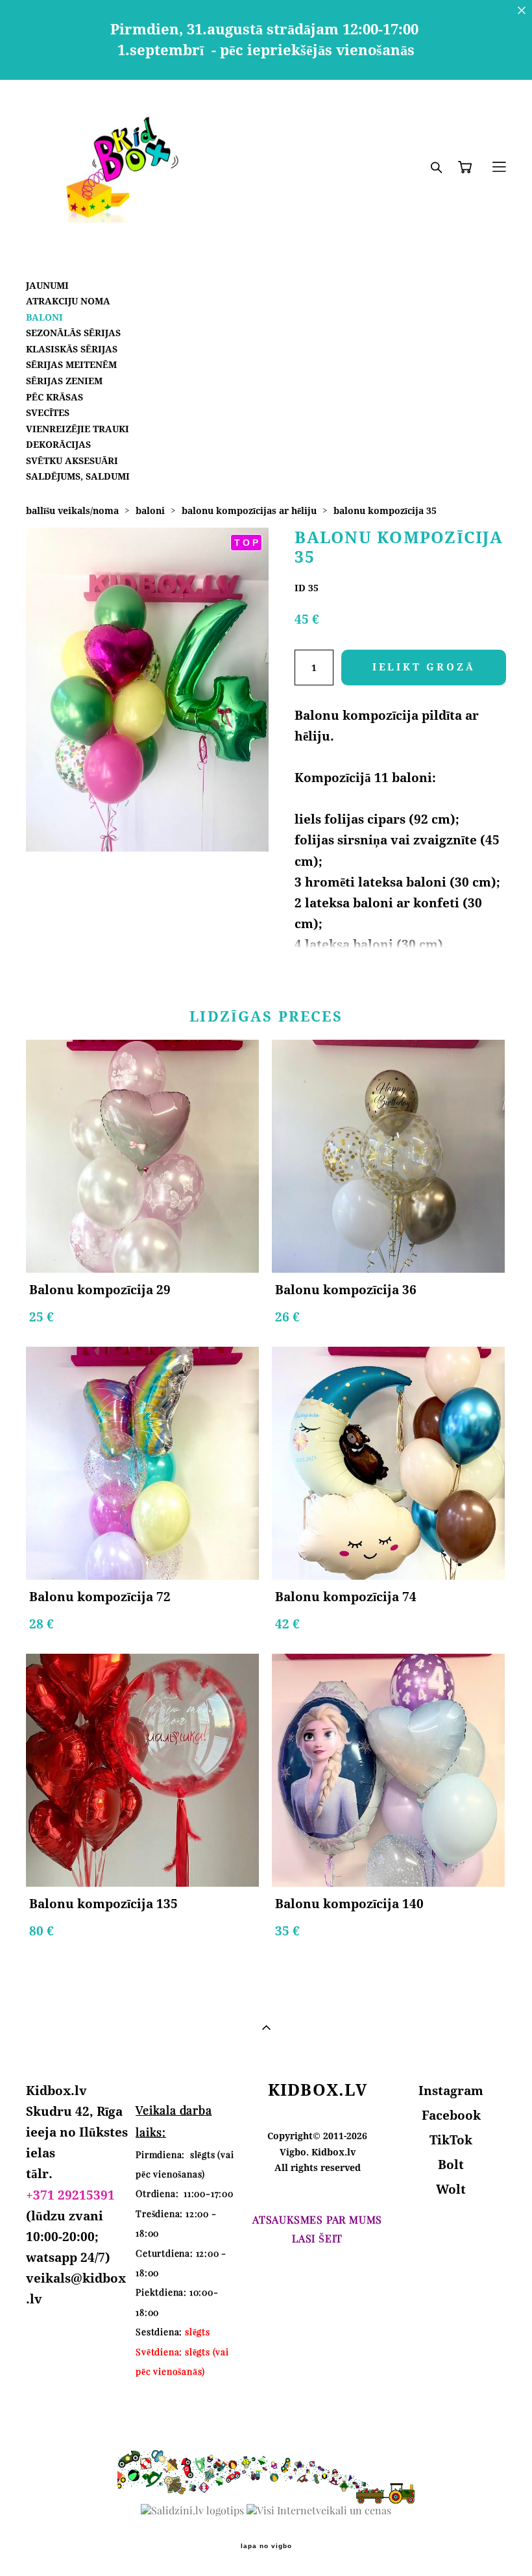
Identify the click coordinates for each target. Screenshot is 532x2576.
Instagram (451, 2091)
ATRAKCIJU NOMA (68, 301)
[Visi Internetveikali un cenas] (319, 2510)
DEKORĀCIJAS (58, 444)
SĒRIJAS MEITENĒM (71, 364)
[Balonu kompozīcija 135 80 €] (142, 1770)
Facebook (451, 2115)
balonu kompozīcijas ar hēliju (249, 510)
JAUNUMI (47, 285)
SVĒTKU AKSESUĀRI (72, 460)
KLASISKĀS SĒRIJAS (72, 349)
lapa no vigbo (266, 2546)
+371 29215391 (70, 2195)
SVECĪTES (48, 412)
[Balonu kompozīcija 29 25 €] (142, 1156)
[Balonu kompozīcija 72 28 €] (142, 1463)
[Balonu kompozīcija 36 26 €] (388, 1156)
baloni (150, 510)
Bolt (451, 2165)
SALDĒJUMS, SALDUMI (78, 476)
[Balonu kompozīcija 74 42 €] (388, 1463)
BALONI (44, 317)
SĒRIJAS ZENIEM (64, 381)
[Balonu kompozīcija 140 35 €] (388, 1770)
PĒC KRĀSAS (54, 397)
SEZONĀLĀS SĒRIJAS (73, 333)
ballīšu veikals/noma (72, 510)
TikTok (451, 2140)
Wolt (451, 2189)
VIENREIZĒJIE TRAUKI (78, 429)
